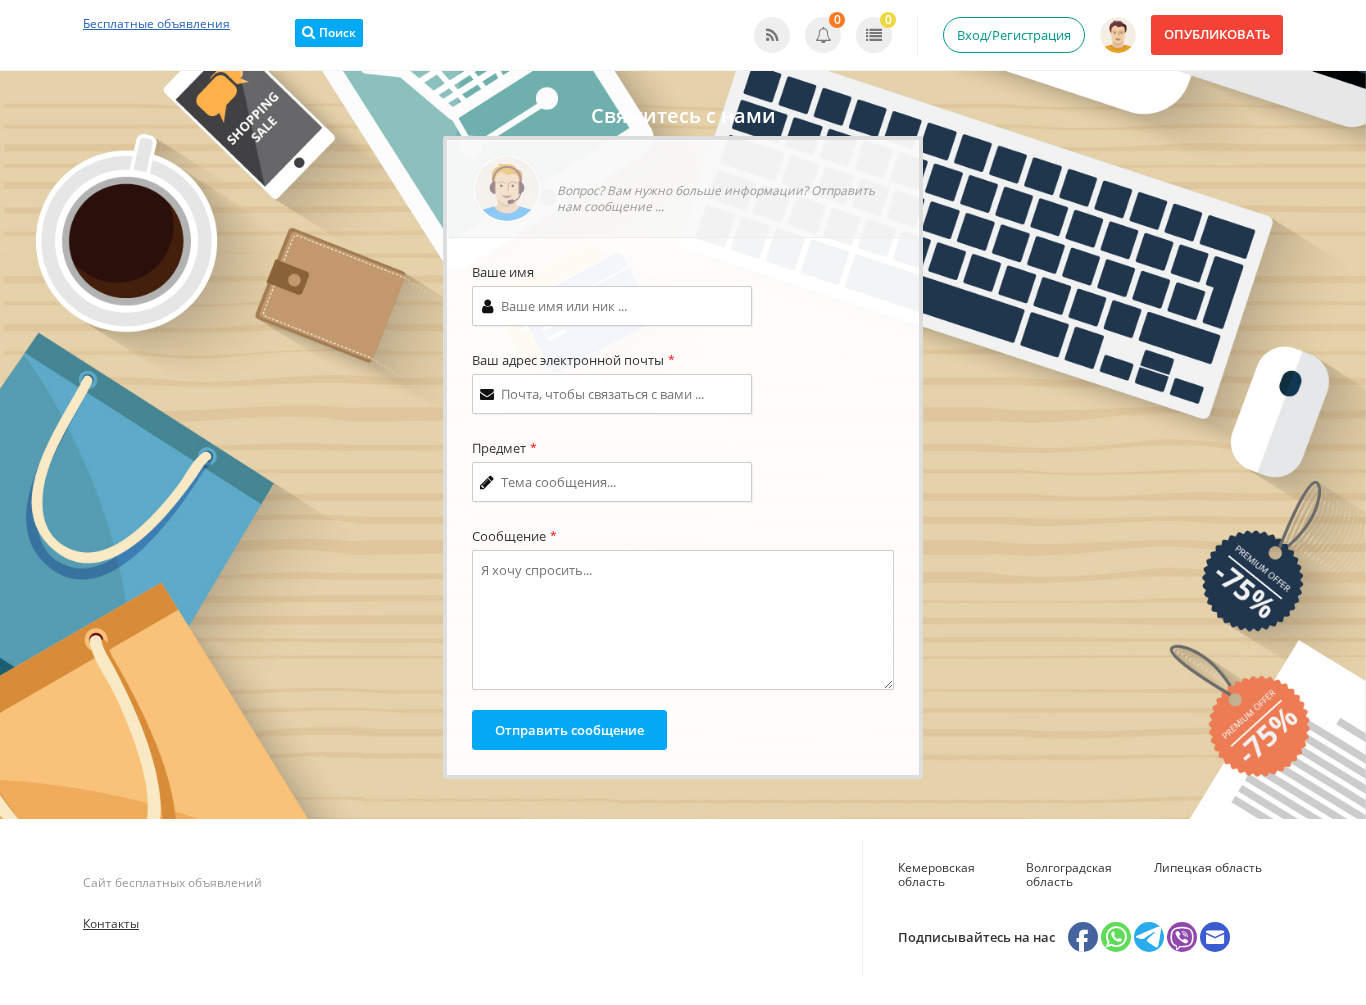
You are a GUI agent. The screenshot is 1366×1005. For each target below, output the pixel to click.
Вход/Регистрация (1014, 35)
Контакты (111, 923)
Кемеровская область (936, 874)
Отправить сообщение (569, 730)
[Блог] (772, 35)
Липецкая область (1208, 867)
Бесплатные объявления (156, 23)
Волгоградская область (1069, 874)
